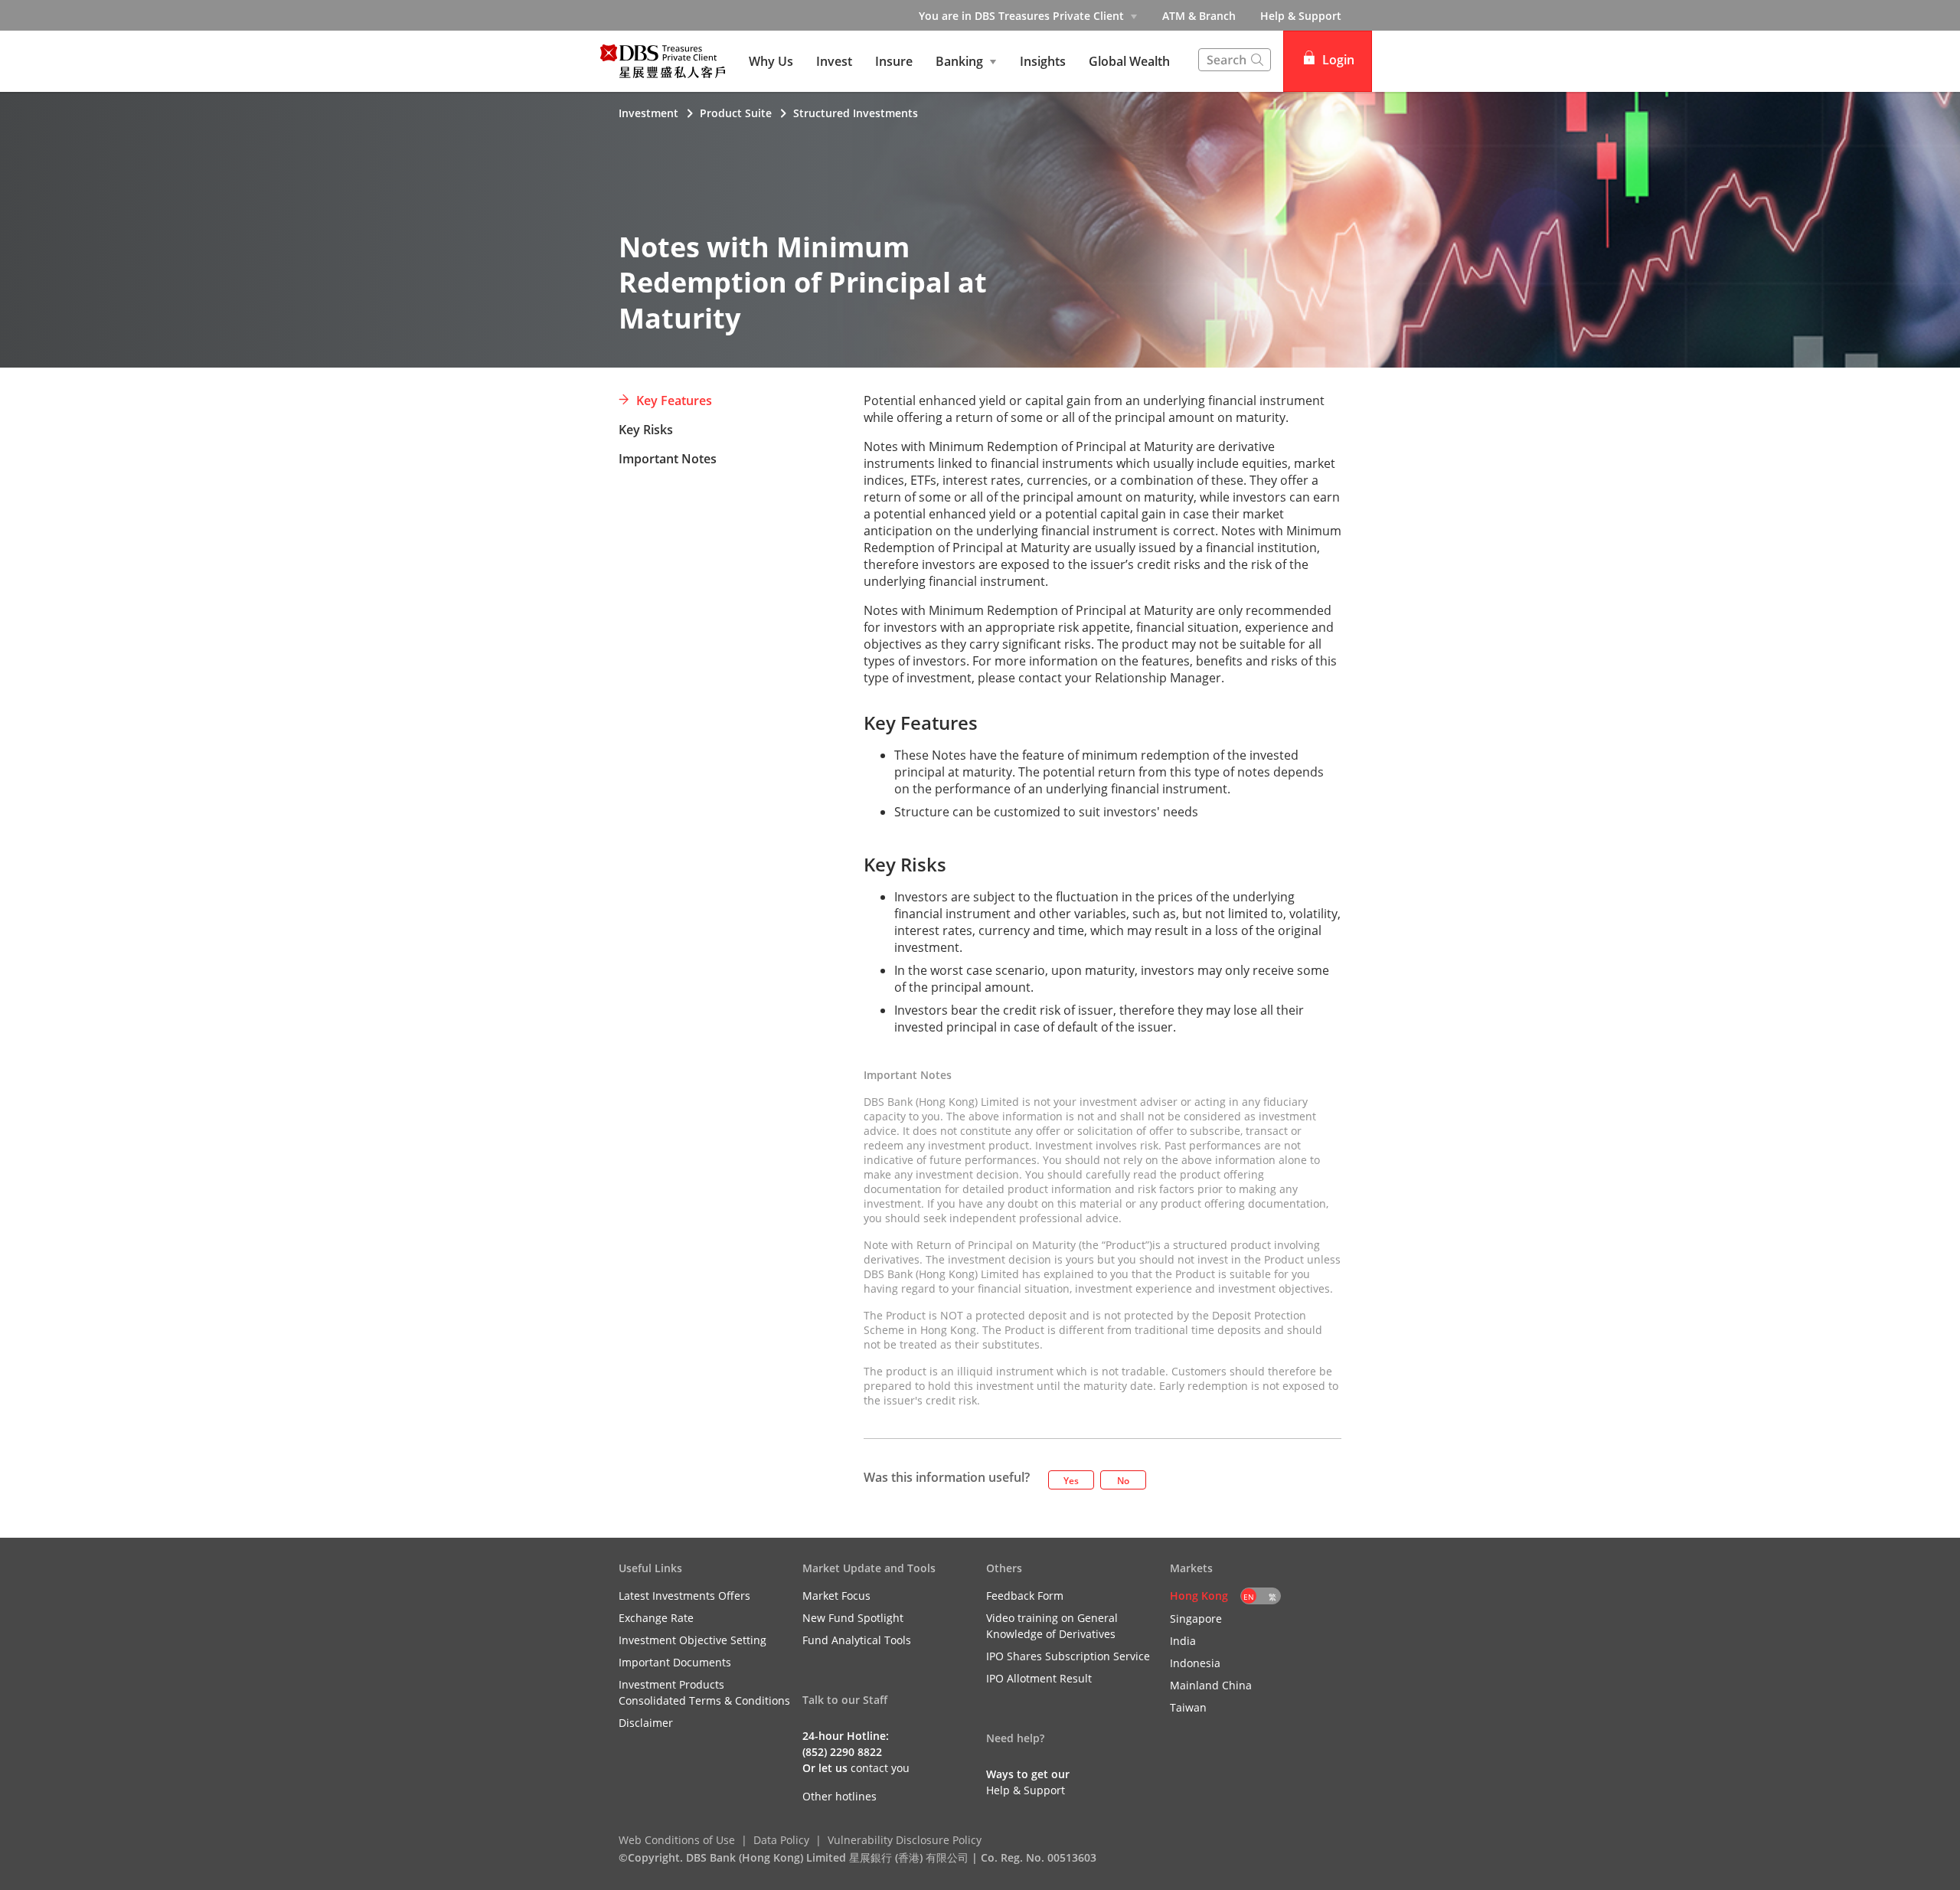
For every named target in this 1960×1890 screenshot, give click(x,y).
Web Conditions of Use (677, 1840)
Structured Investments (856, 113)
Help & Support (1301, 16)
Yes (1071, 1481)
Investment (648, 113)
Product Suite (736, 113)
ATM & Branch (1199, 16)
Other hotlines (840, 1796)
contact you (880, 1768)
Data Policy (781, 1840)
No (1123, 1481)
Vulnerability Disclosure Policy (905, 1840)
